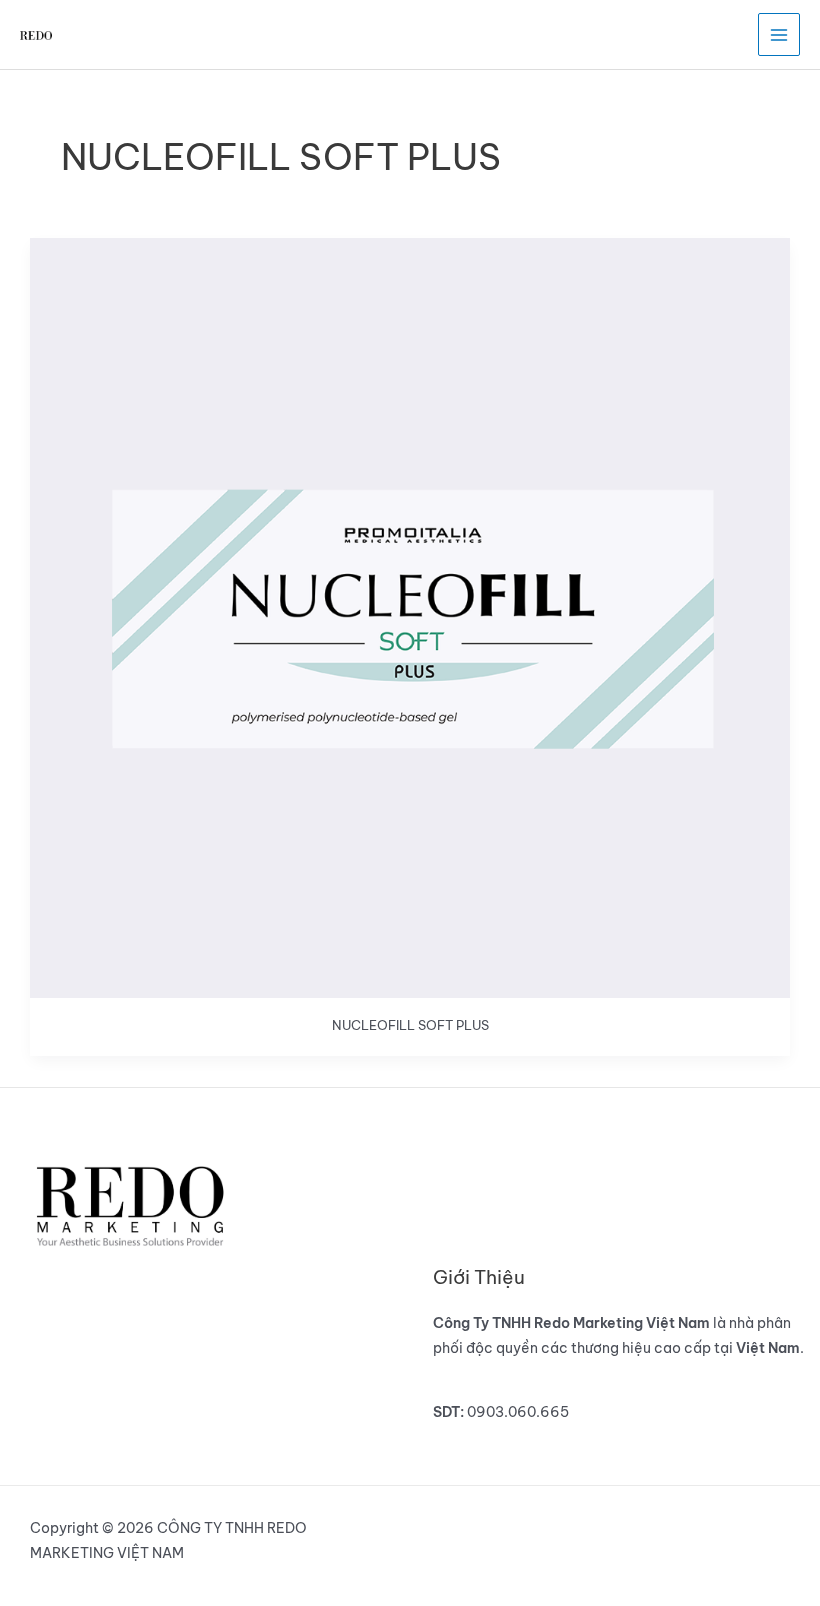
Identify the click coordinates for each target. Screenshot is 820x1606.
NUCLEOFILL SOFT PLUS (410, 1025)
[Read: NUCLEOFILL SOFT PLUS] (410, 616)
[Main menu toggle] (779, 34)
